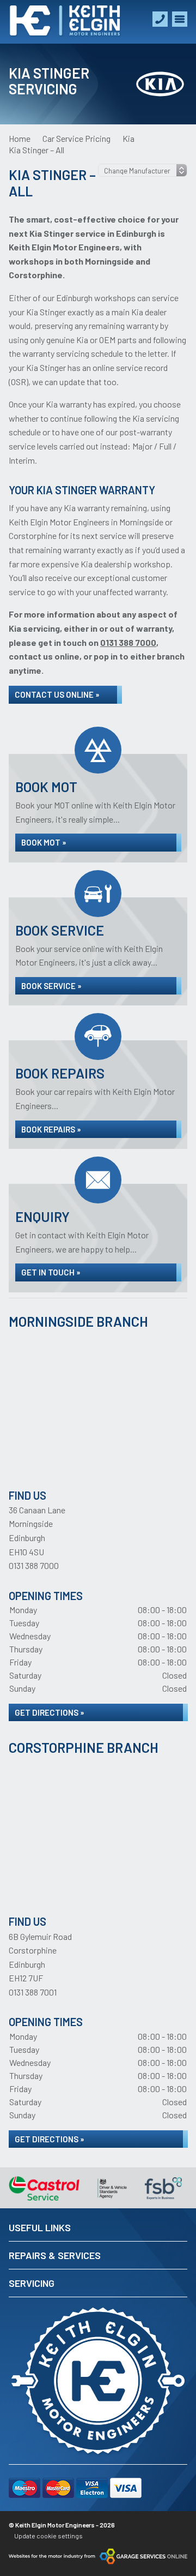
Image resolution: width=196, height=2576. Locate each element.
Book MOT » (44, 842)
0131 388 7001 (33, 1992)
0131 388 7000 (34, 1565)
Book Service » (51, 986)
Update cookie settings (48, 2536)
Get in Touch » (51, 1272)
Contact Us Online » (57, 694)
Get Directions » (50, 1712)
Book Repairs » (51, 1129)
